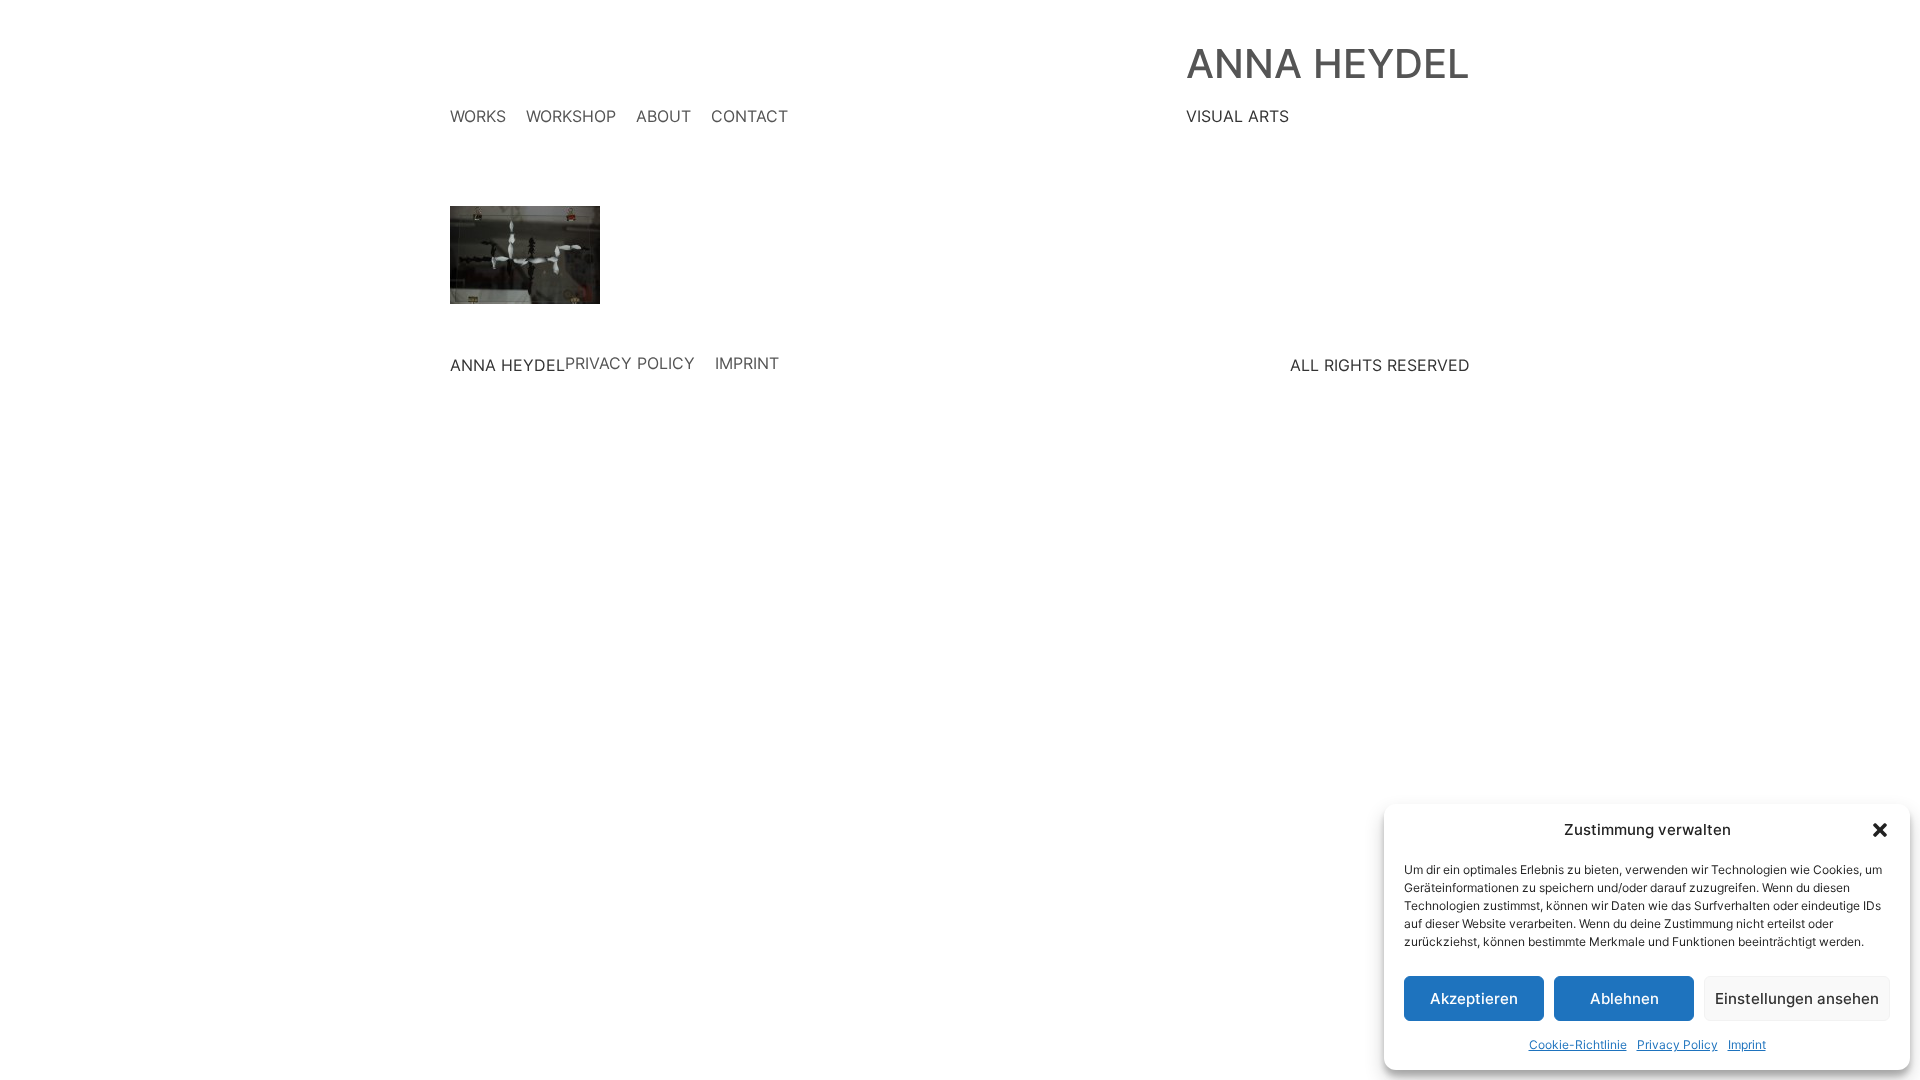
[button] (1880, 830)
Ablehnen (1624, 998)
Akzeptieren (1474, 998)
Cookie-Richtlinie (1578, 1044)
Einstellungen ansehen (1797, 998)
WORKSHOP (571, 116)
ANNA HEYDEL (1328, 63)
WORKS (478, 116)
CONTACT (749, 116)
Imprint (1747, 1044)
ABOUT (663, 116)
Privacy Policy (1677, 1044)
